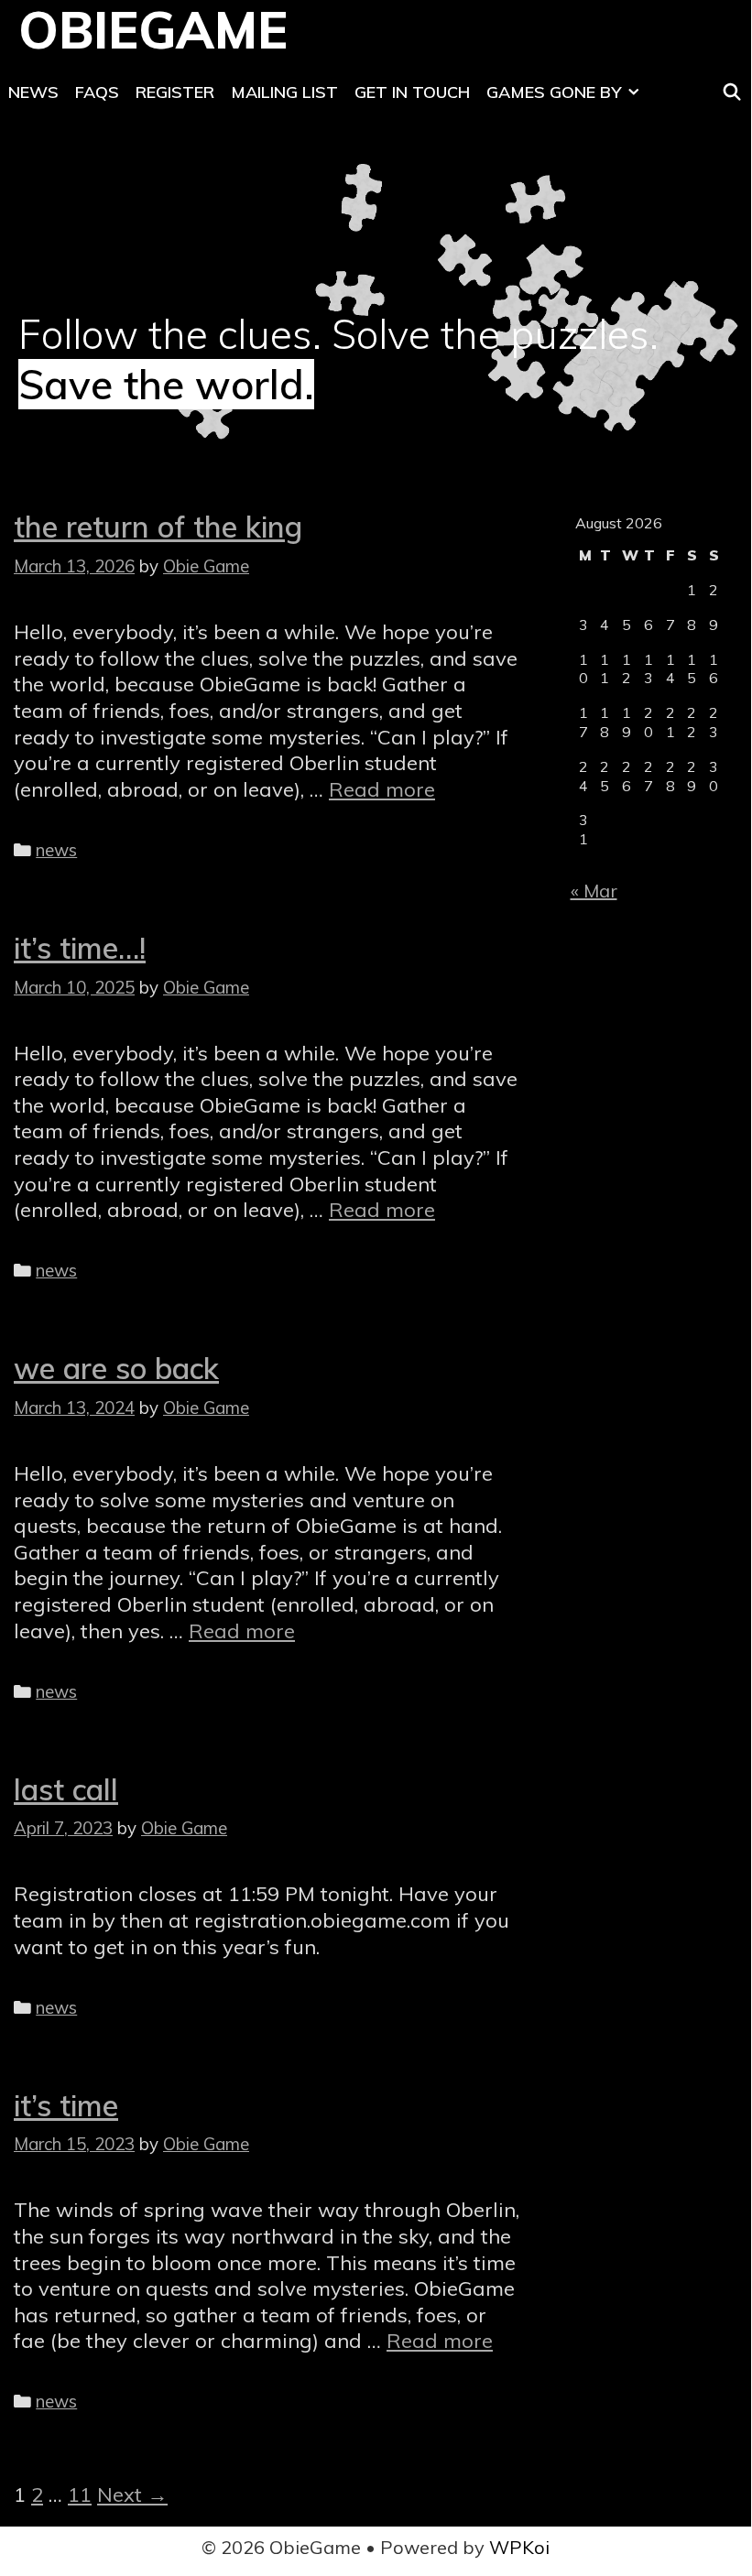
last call (66, 1789)
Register (175, 92)
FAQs (97, 92)
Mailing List (284, 92)
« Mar (594, 891)
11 (80, 2494)
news (56, 850)
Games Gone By (554, 92)
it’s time (66, 2105)
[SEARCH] (732, 92)
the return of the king (158, 527)
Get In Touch (412, 92)
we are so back (116, 1368)
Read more (382, 789)
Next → (132, 2494)
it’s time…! (80, 948)
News (33, 92)
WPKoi (519, 2547)
